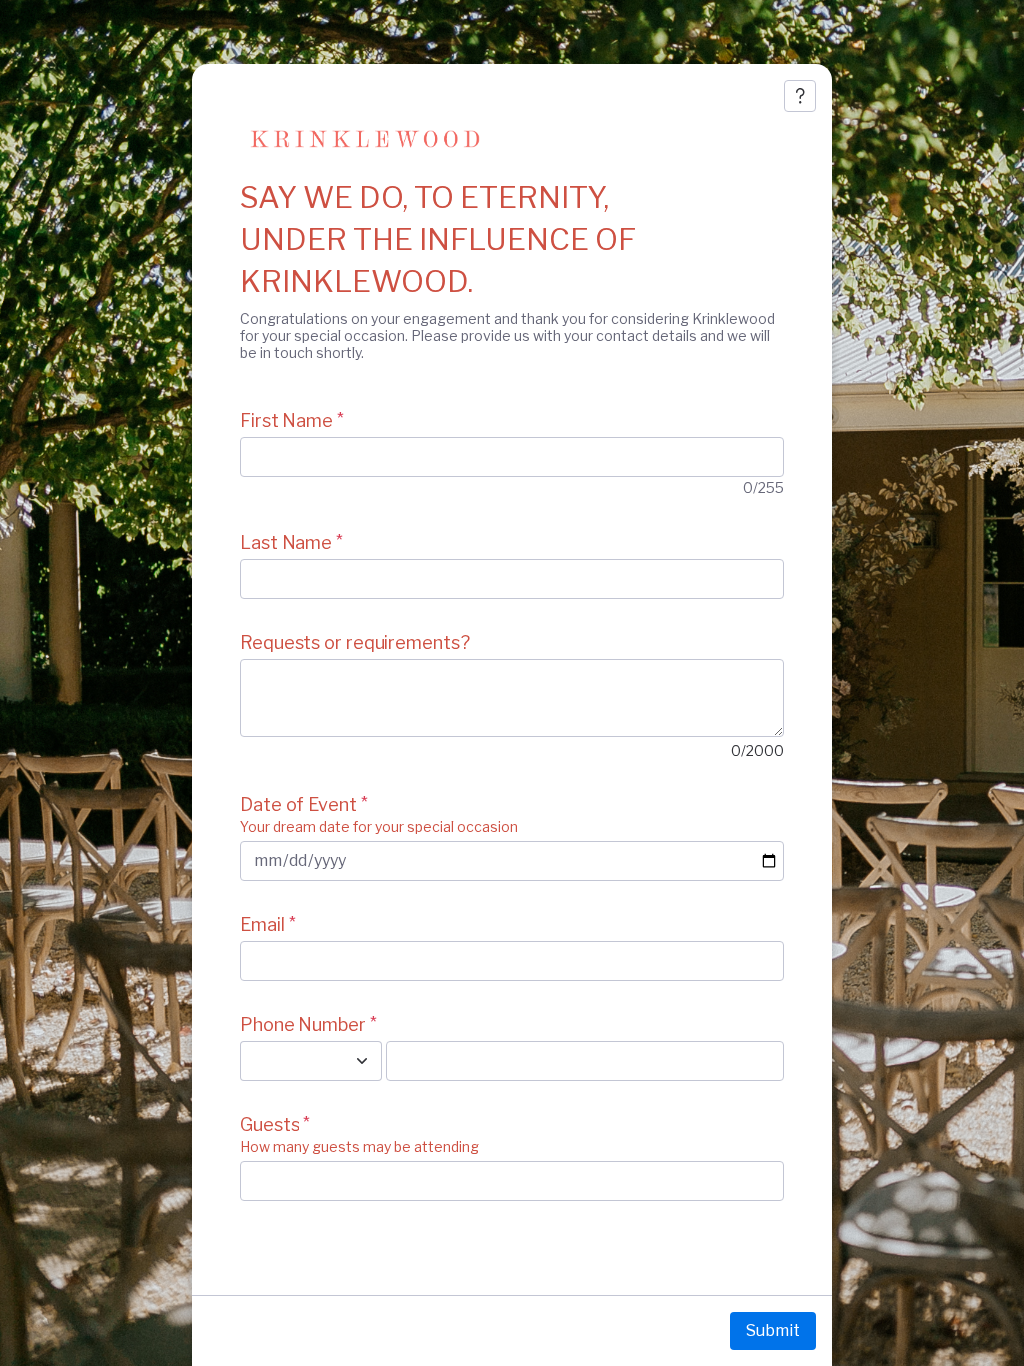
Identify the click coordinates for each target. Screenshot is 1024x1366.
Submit (773, 1330)
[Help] (800, 96)
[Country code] (362, 1061)
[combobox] (289, 1061)
